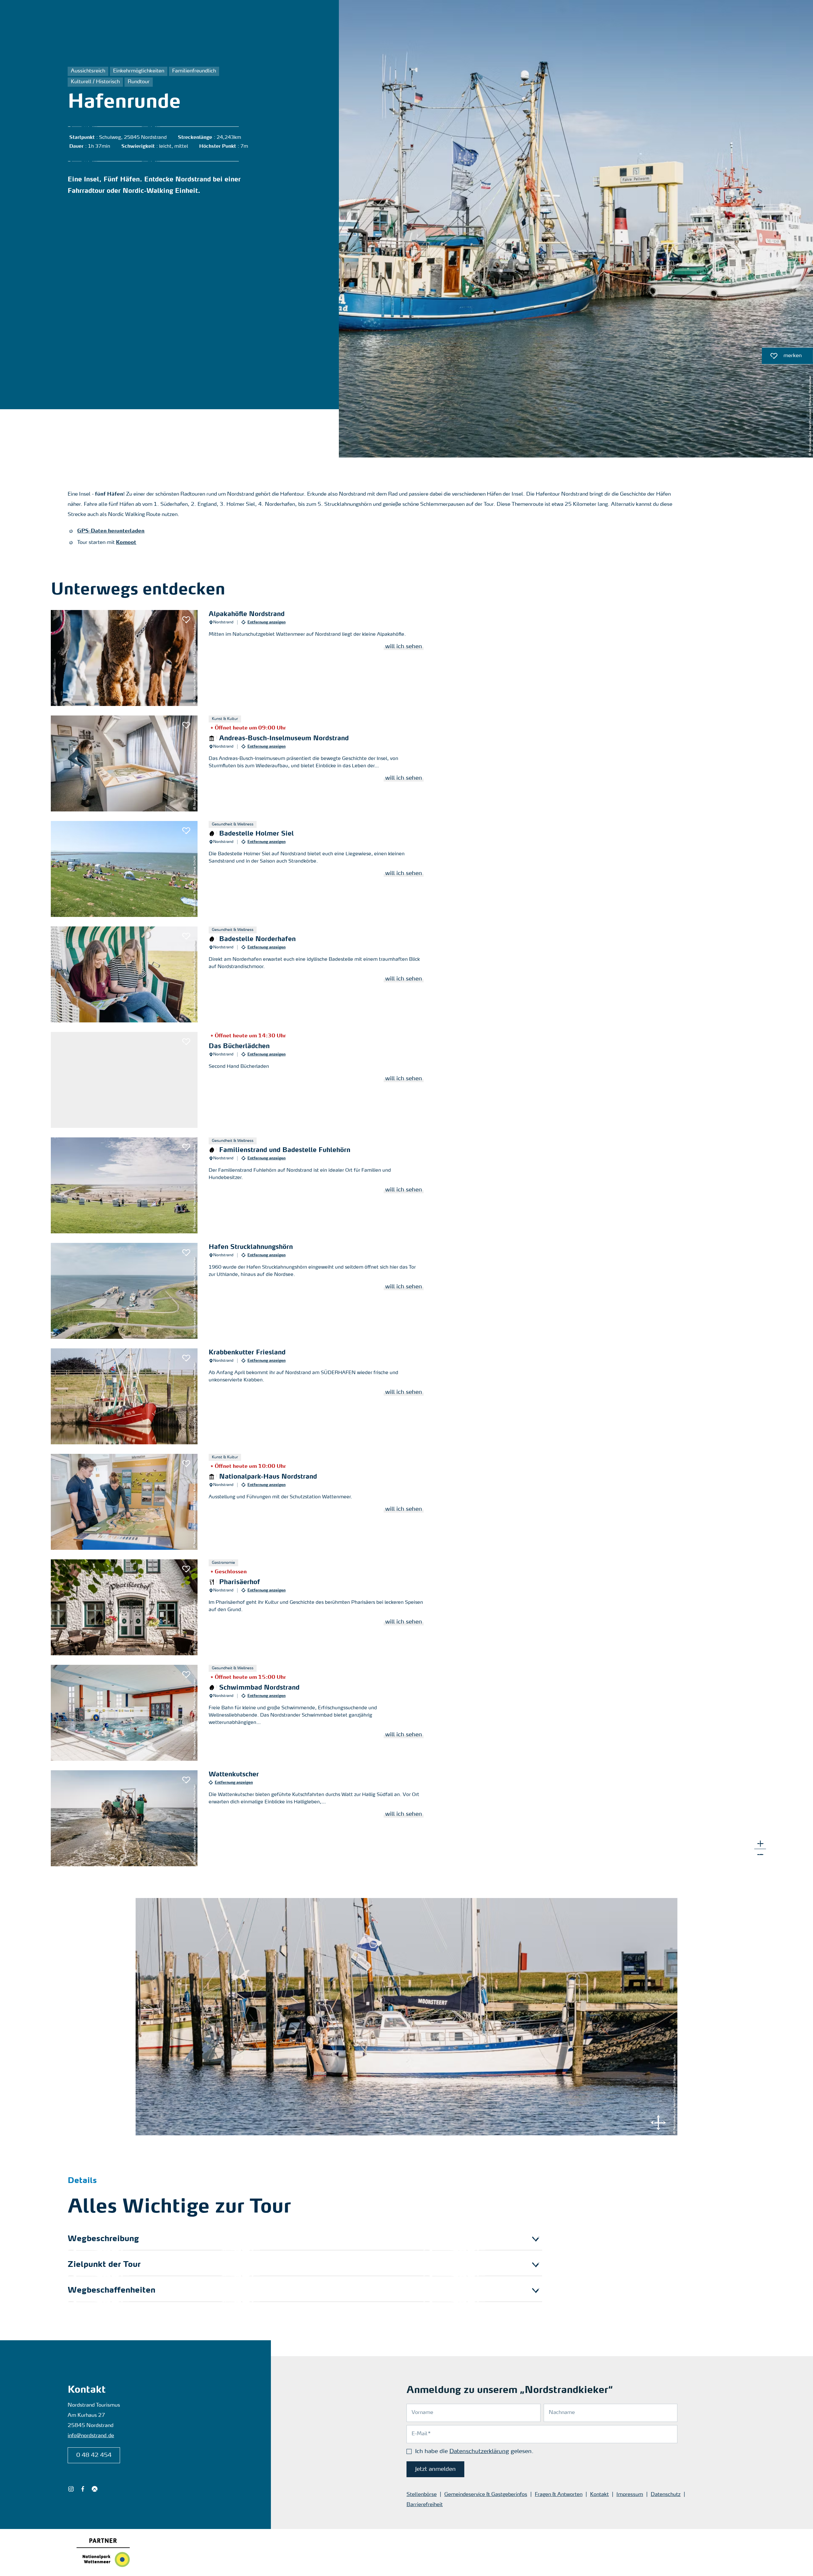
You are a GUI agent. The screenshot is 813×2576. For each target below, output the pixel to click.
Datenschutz (666, 2495)
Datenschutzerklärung (479, 2451)
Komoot (126, 543)
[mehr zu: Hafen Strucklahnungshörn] (243, 1291)
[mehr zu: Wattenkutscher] (243, 1818)
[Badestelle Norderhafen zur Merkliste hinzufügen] (186, 936)
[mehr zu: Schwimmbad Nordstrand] (243, 1713)
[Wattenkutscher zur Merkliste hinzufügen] (186, 1780)
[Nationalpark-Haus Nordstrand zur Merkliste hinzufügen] (186, 1464)
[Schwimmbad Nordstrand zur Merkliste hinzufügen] (186, 1675)
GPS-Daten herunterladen (111, 531)
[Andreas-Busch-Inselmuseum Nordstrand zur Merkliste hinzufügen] (186, 725)
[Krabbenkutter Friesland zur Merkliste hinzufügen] (186, 1358)
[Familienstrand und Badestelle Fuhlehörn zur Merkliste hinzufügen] (186, 1147)
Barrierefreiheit (425, 2505)
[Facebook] (83, 2489)
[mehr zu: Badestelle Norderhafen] (243, 974)
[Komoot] (94, 2489)
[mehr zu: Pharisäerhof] (243, 1607)
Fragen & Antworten (559, 2495)
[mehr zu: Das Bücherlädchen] (243, 1080)
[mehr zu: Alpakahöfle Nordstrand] (243, 658)
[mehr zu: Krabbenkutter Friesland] (243, 1396)
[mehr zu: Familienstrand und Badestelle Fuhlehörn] (243, 1185)
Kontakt (599, 2495)
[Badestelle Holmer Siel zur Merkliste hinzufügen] (186, 831)
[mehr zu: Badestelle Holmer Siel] (243, 869)
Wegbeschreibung (103, 2239)
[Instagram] (71, 2489)
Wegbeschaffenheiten (111, 2291)
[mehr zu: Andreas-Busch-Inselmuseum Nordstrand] (243, 763)
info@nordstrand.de (91, 2436)
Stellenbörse (422, 2495)
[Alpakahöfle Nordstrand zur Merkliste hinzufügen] (186, 620)
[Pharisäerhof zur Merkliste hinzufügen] (186, 1569)
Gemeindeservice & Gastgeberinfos (486, 2495)
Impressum (630, 2495)
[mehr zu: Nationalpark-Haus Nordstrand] (243, 1502)
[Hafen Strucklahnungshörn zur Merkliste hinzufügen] (186, 1253)
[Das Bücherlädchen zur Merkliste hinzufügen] (186, 1042)
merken (782, 357)
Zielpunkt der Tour (104, 2265)
